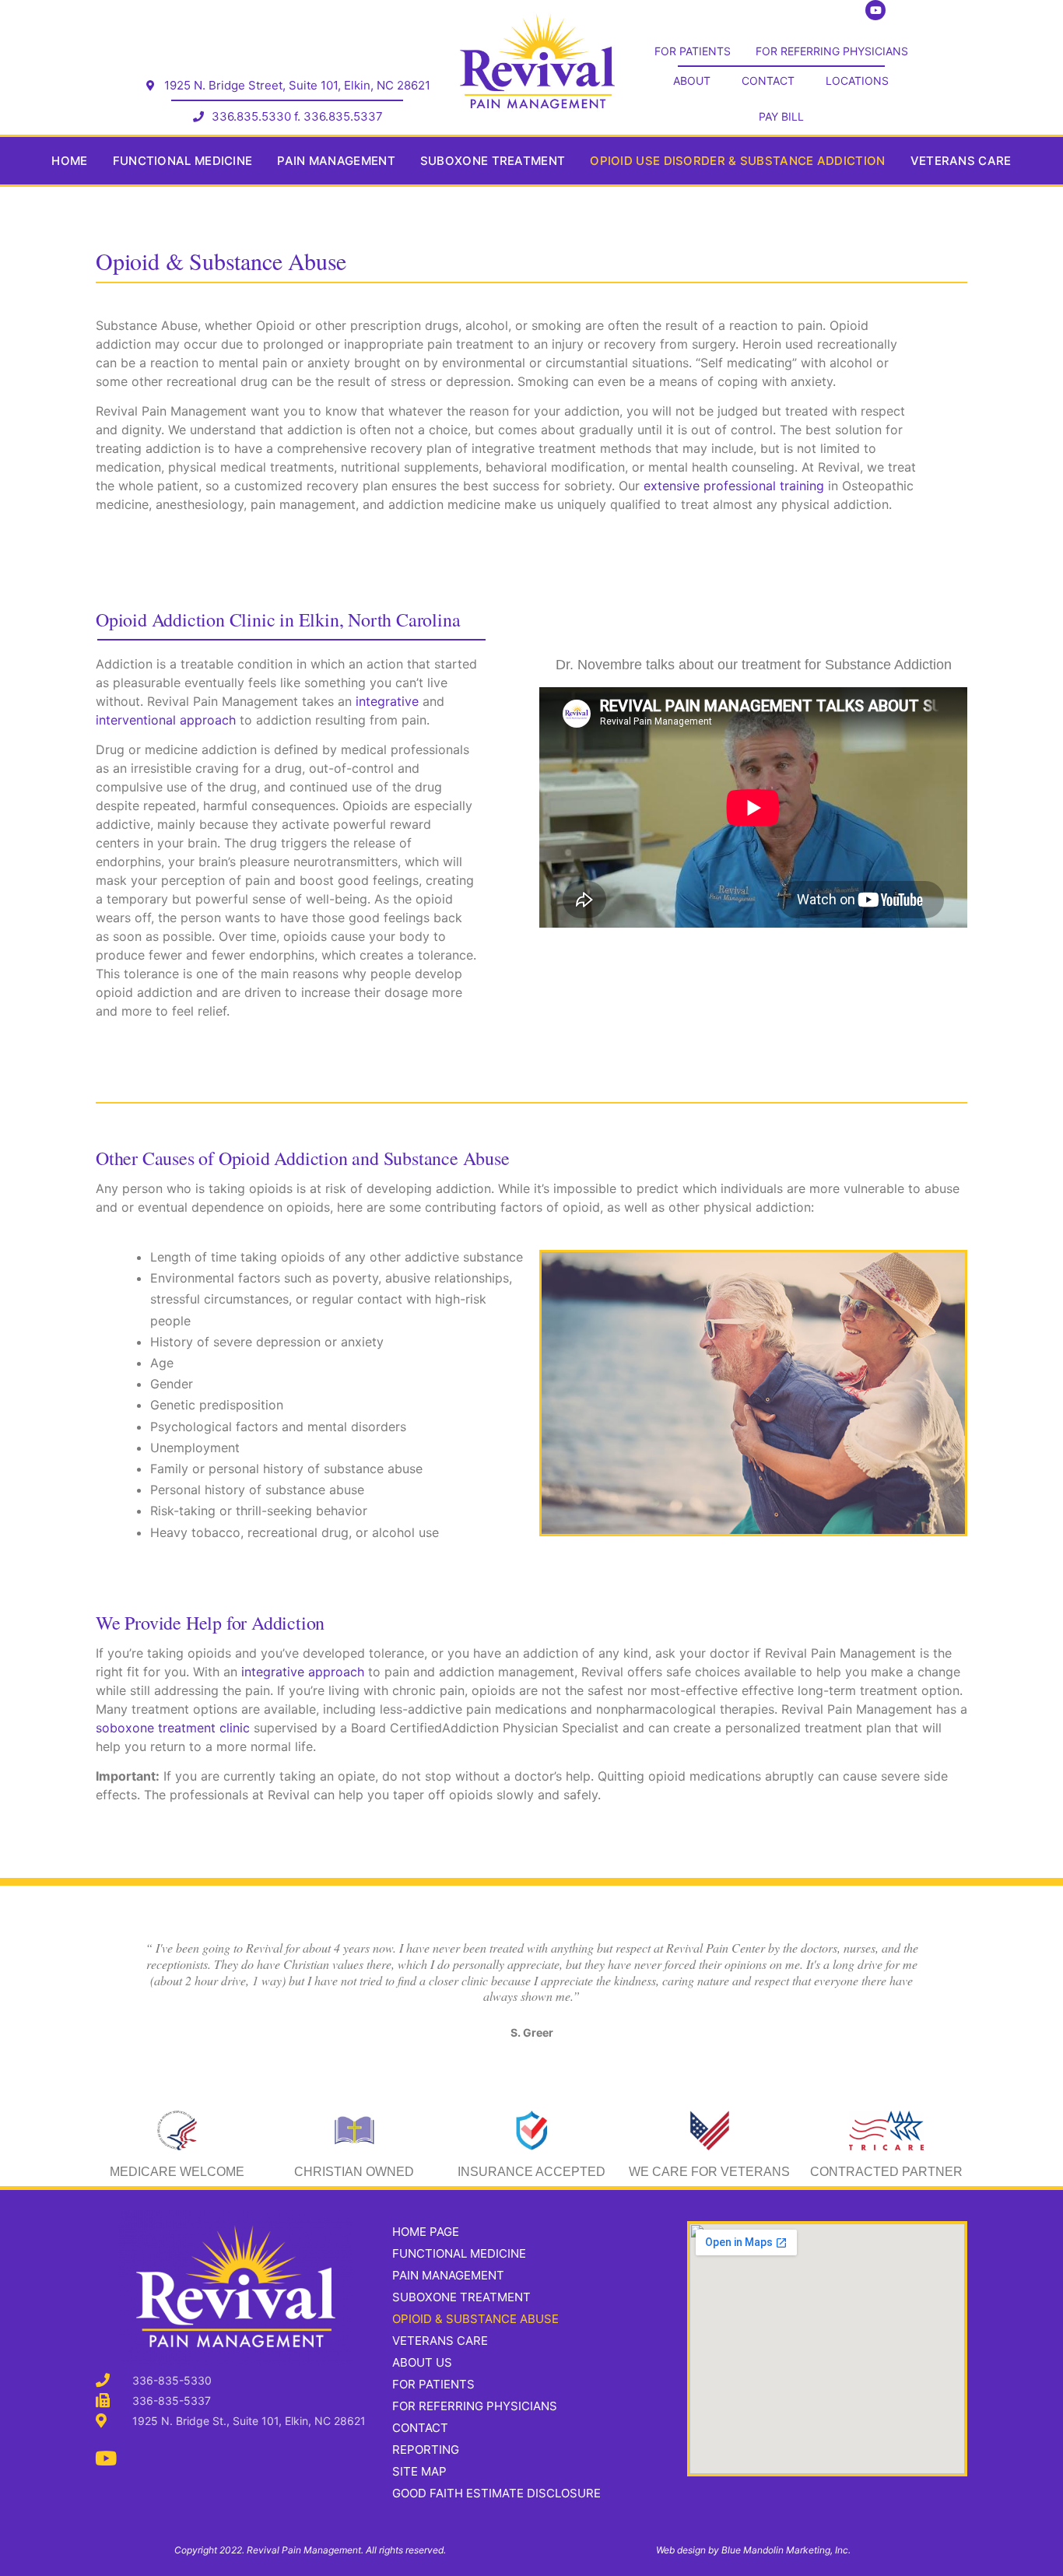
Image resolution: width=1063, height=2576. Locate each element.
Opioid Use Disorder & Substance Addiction (737, 161)
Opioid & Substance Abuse (475, 2319)
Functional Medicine (183, 161)
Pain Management (336, 161)
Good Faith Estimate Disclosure (496, 2493)
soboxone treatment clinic (175, 1728)
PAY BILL (781, 116)
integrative (387, 701)
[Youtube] (105, 2458)
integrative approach (303, 1672)
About (692, 81)
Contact (768, 81)
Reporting (426, 2450)
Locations (857, 81)
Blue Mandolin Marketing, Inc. (786, 2550)
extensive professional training (734, 486)
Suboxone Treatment (493, 161)
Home (69, 161)
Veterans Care (961, 161)
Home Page (426, 2232)
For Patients (693, 51)
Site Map (419, 2471)
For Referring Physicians (832, 51)
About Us (422, 2362)
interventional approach (166, 720)
